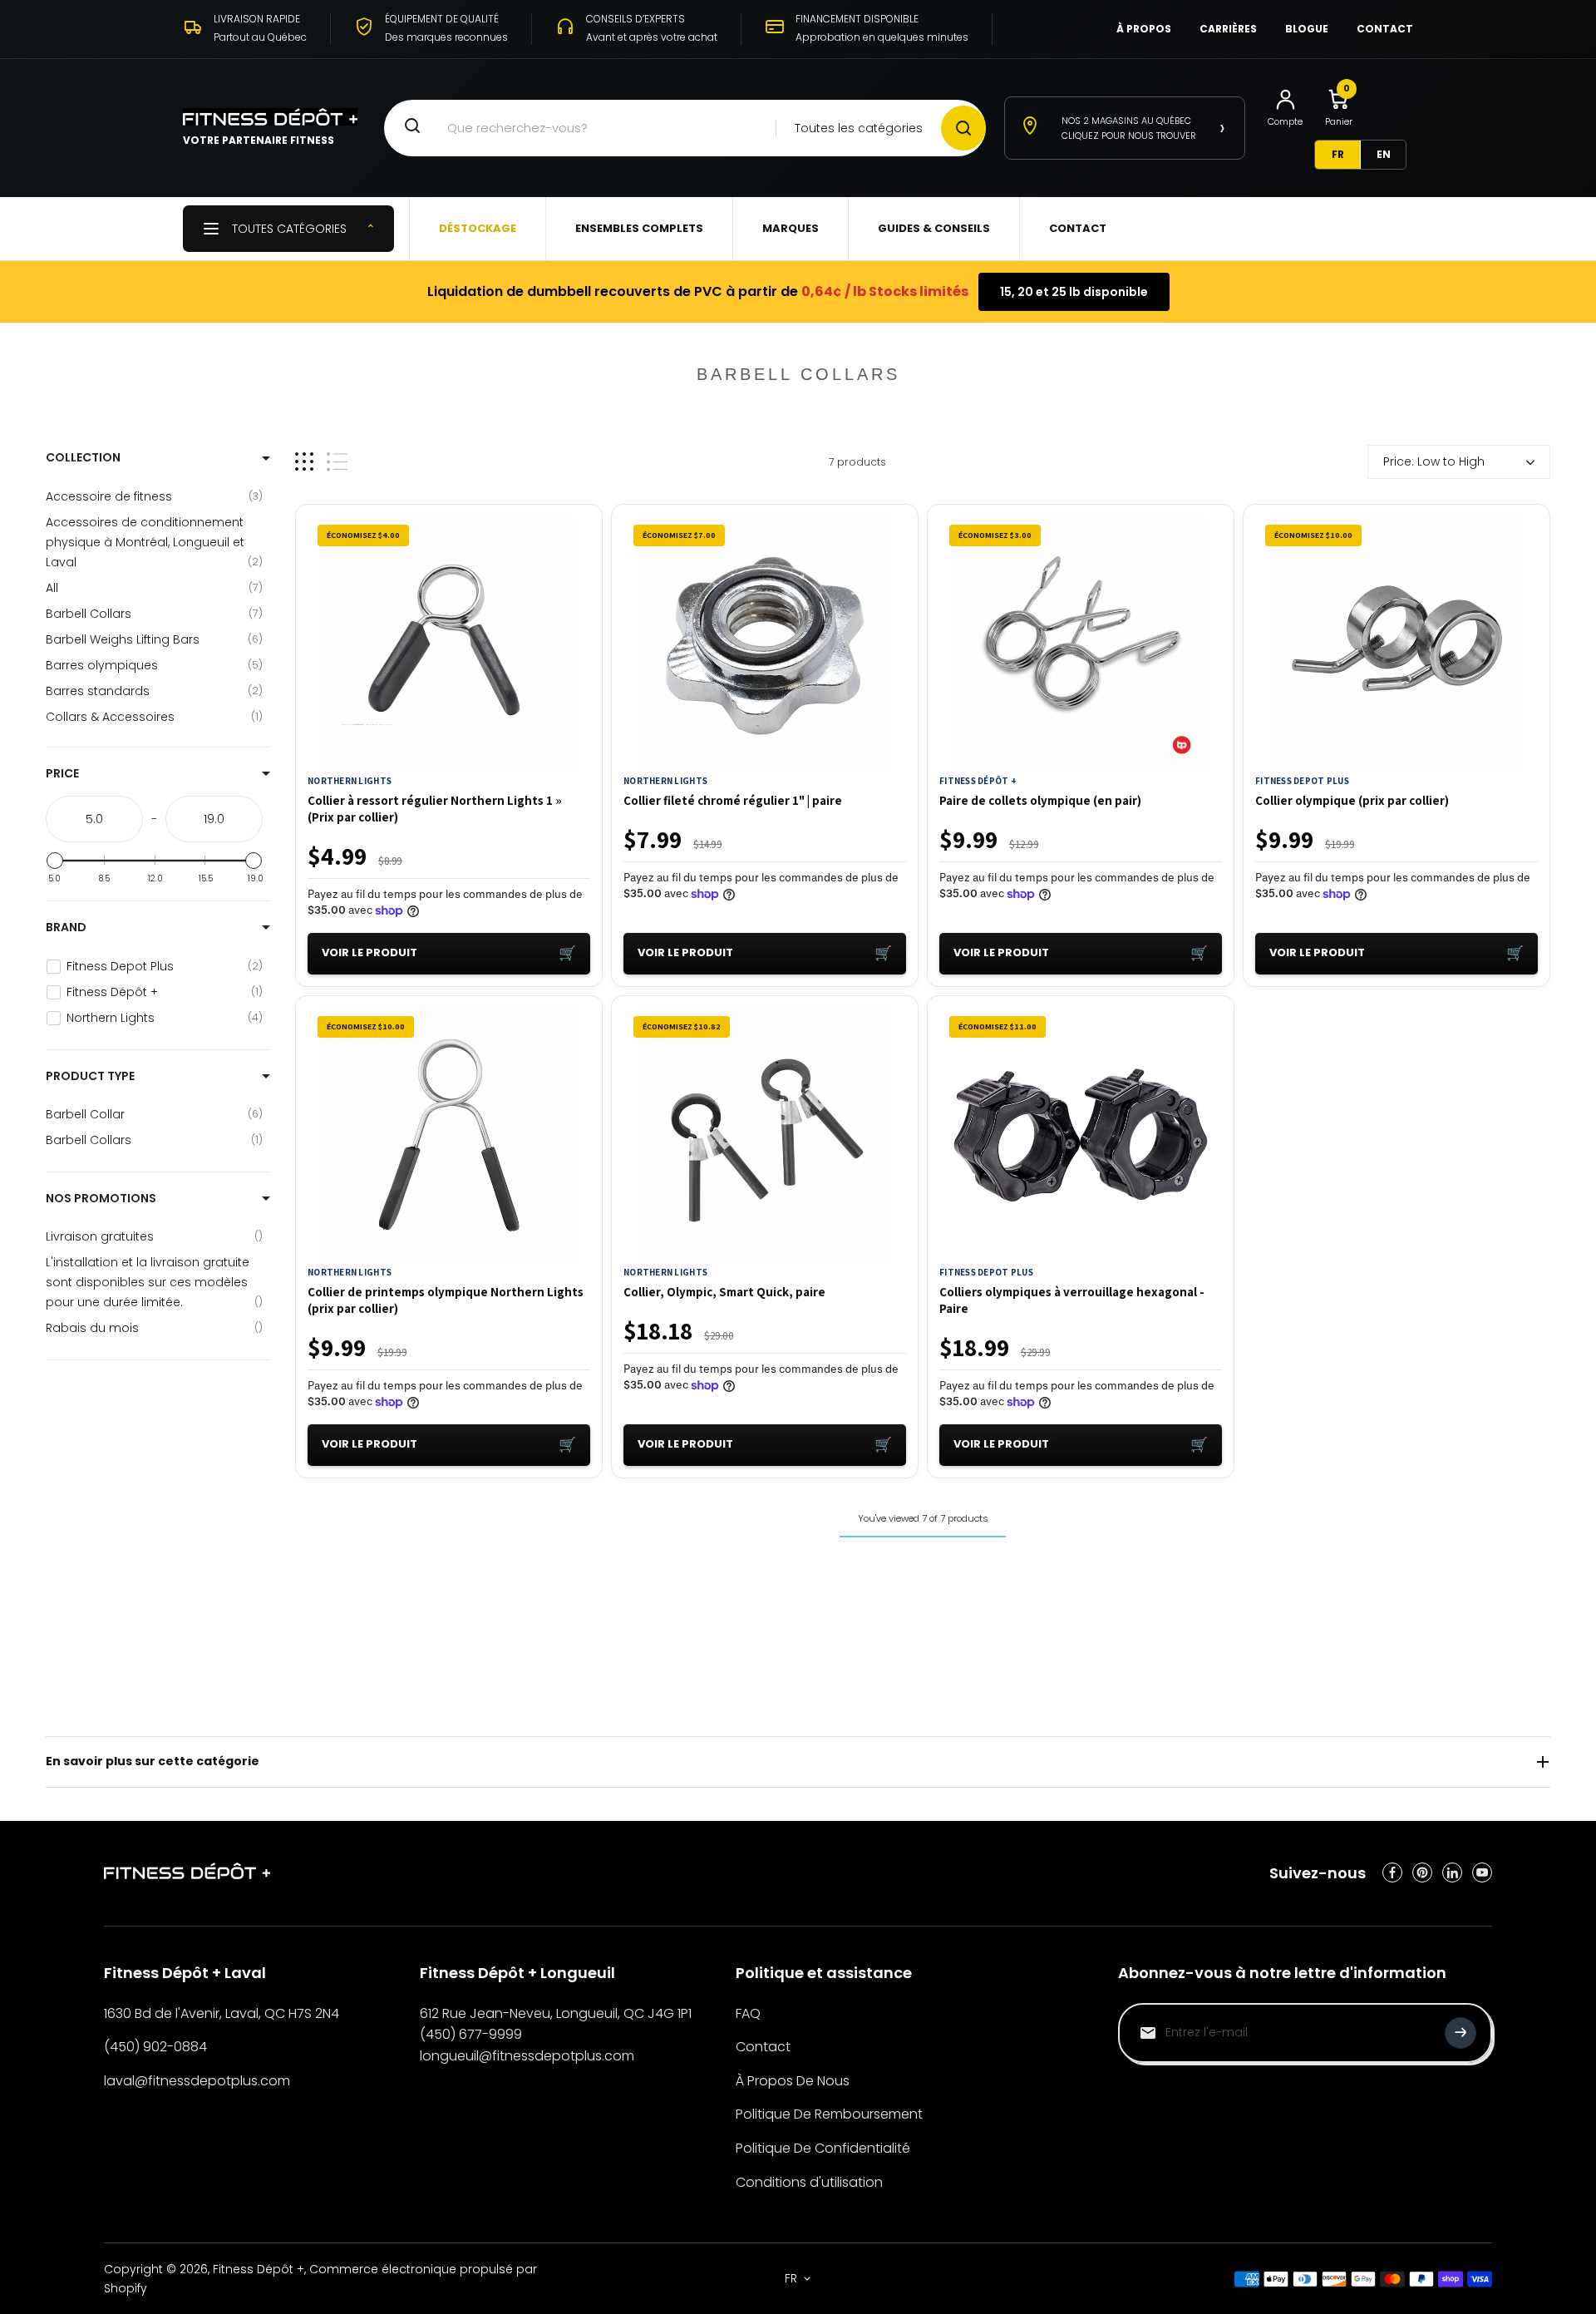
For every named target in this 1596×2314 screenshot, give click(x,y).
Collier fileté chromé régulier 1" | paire (733, 800)
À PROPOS (1144, 29)
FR (1338, 154)
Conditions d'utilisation (809, 2182)
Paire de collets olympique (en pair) (1040, 800)
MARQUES (791, 228)
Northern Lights (350, 781)
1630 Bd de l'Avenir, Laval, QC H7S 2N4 (222, 2013)
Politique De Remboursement (829, 2114)
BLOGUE (1307, 29)
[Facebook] (1392, 1872)
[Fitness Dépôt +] (187, 1873)
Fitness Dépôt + (978, 781)
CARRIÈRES (1228, 29)
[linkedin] (1452, 1872)
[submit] (1461, 2033)
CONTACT (1385, 29)
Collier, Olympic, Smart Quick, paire (724, 1292)
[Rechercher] (963, 128)
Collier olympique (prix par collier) (1352, 800)
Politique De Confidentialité (823, 2148)
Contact (763, 2047)
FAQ (748, 2013)
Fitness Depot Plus (1302, 781)
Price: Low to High (1434, 461)
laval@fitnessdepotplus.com (197, 2081)
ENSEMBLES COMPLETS (639, 228)
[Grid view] (304, 462)
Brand (66, 927)
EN (1384, 154)
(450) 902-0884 (155, 2047)
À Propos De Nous (793, 2081)
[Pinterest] (1422, 1872)
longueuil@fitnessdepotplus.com (527, 2056)
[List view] (337, 462)
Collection (83, 457)
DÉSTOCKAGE (478, 228)
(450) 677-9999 (471, 2034)
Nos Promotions (101, 1198)
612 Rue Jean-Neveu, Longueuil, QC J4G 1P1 (556, 2013)
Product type (90, 1076)
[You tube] (1482, 1872)
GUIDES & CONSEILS (934, 228)
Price (62, 773)
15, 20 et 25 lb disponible (1074, 292)
